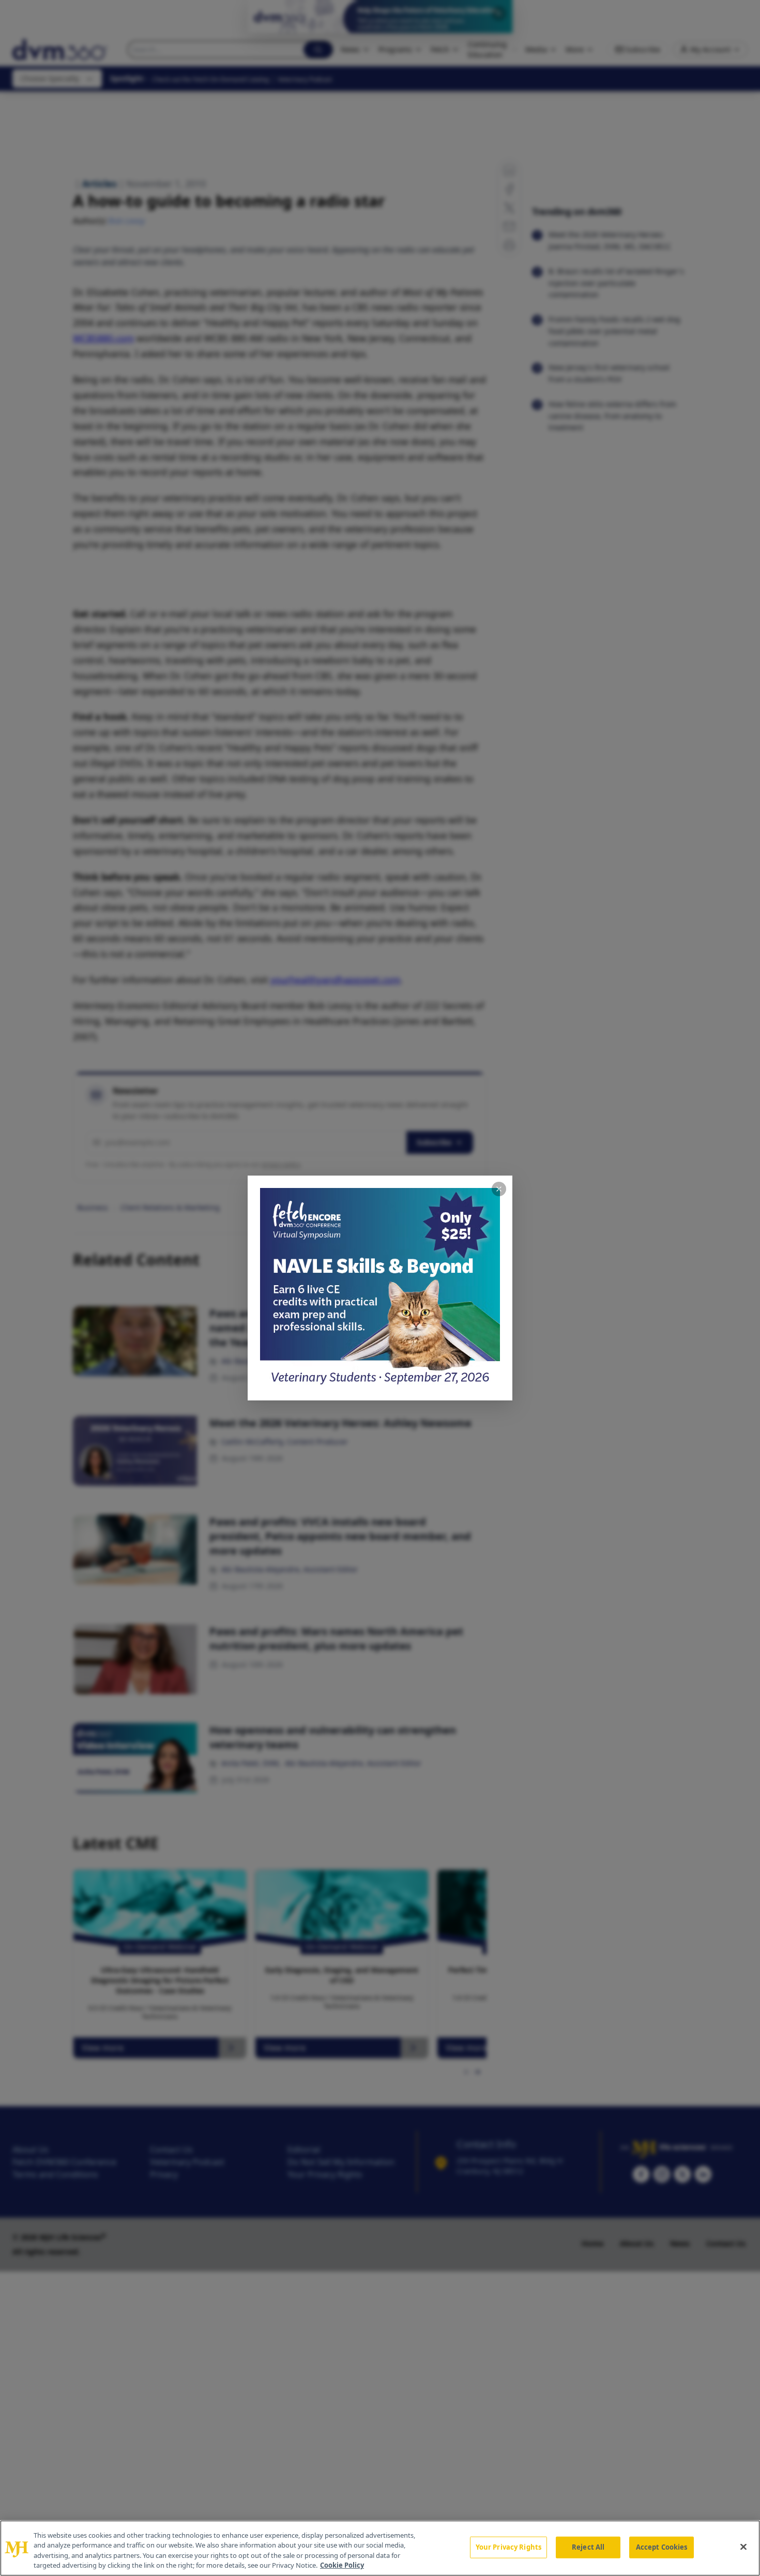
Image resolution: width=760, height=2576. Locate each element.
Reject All (588, 2547)
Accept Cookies (662, 2547)
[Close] (743, 2547)
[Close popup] (499, 1189)
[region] (380, 2548)
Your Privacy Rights (508, 2547)
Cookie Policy (342, 2565)
